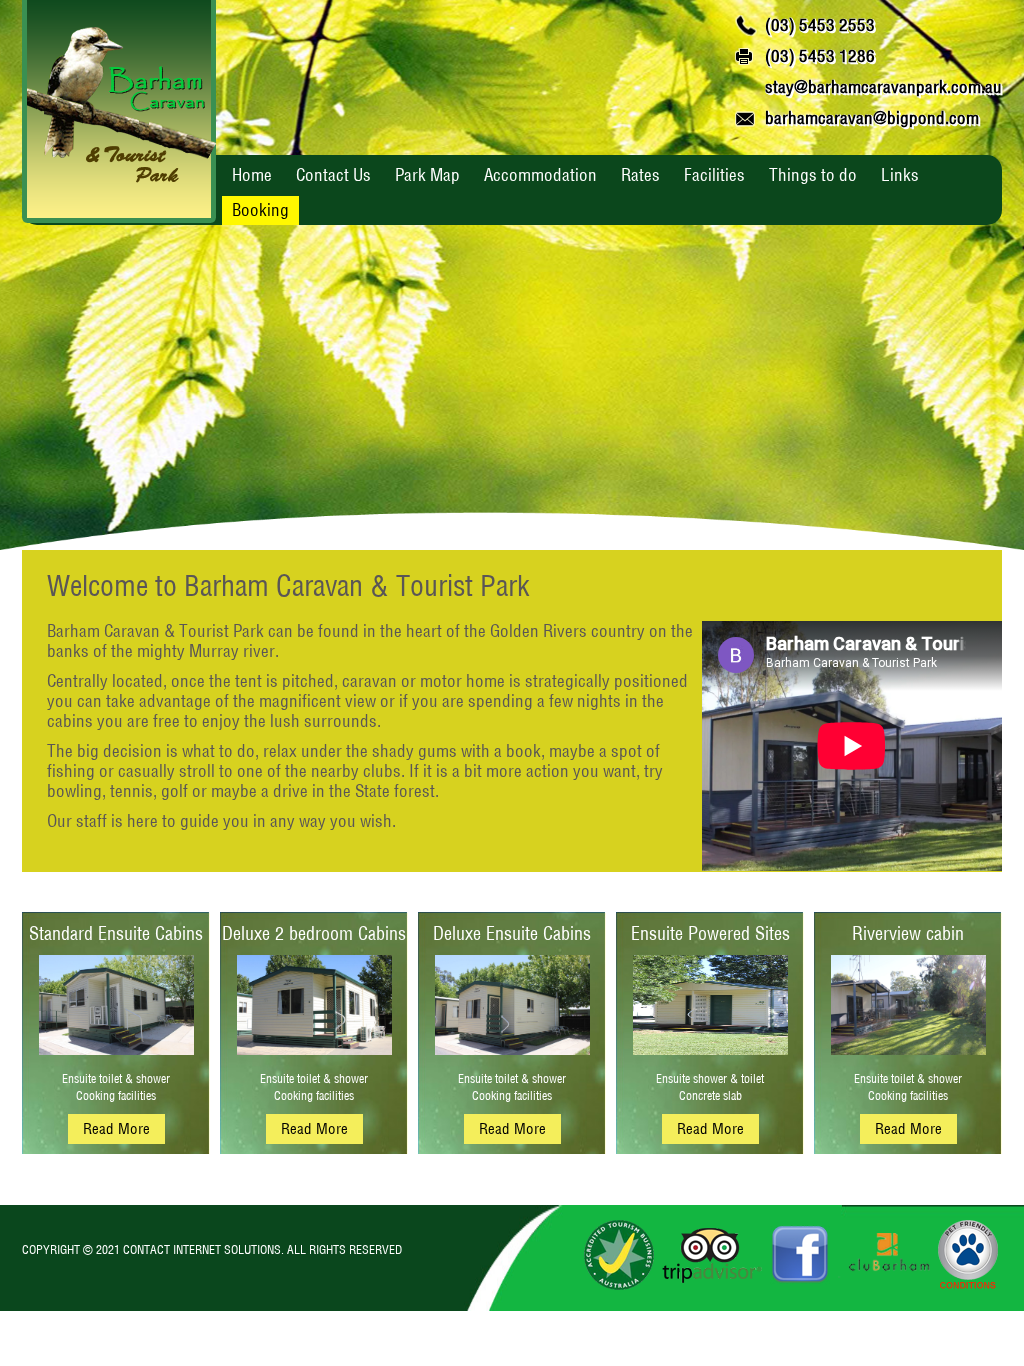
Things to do (813, 174)
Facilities (714, 174)
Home (252, 174)
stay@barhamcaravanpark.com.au (883, 86)
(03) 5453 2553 (820, 24)
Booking (260, 209)
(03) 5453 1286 (820, 55)
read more (116, 1128)
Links (900, 174)
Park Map (427, 174)
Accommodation (540, 174)
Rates (640, 174)
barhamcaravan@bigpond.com (872, 117)
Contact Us (333, 174)
